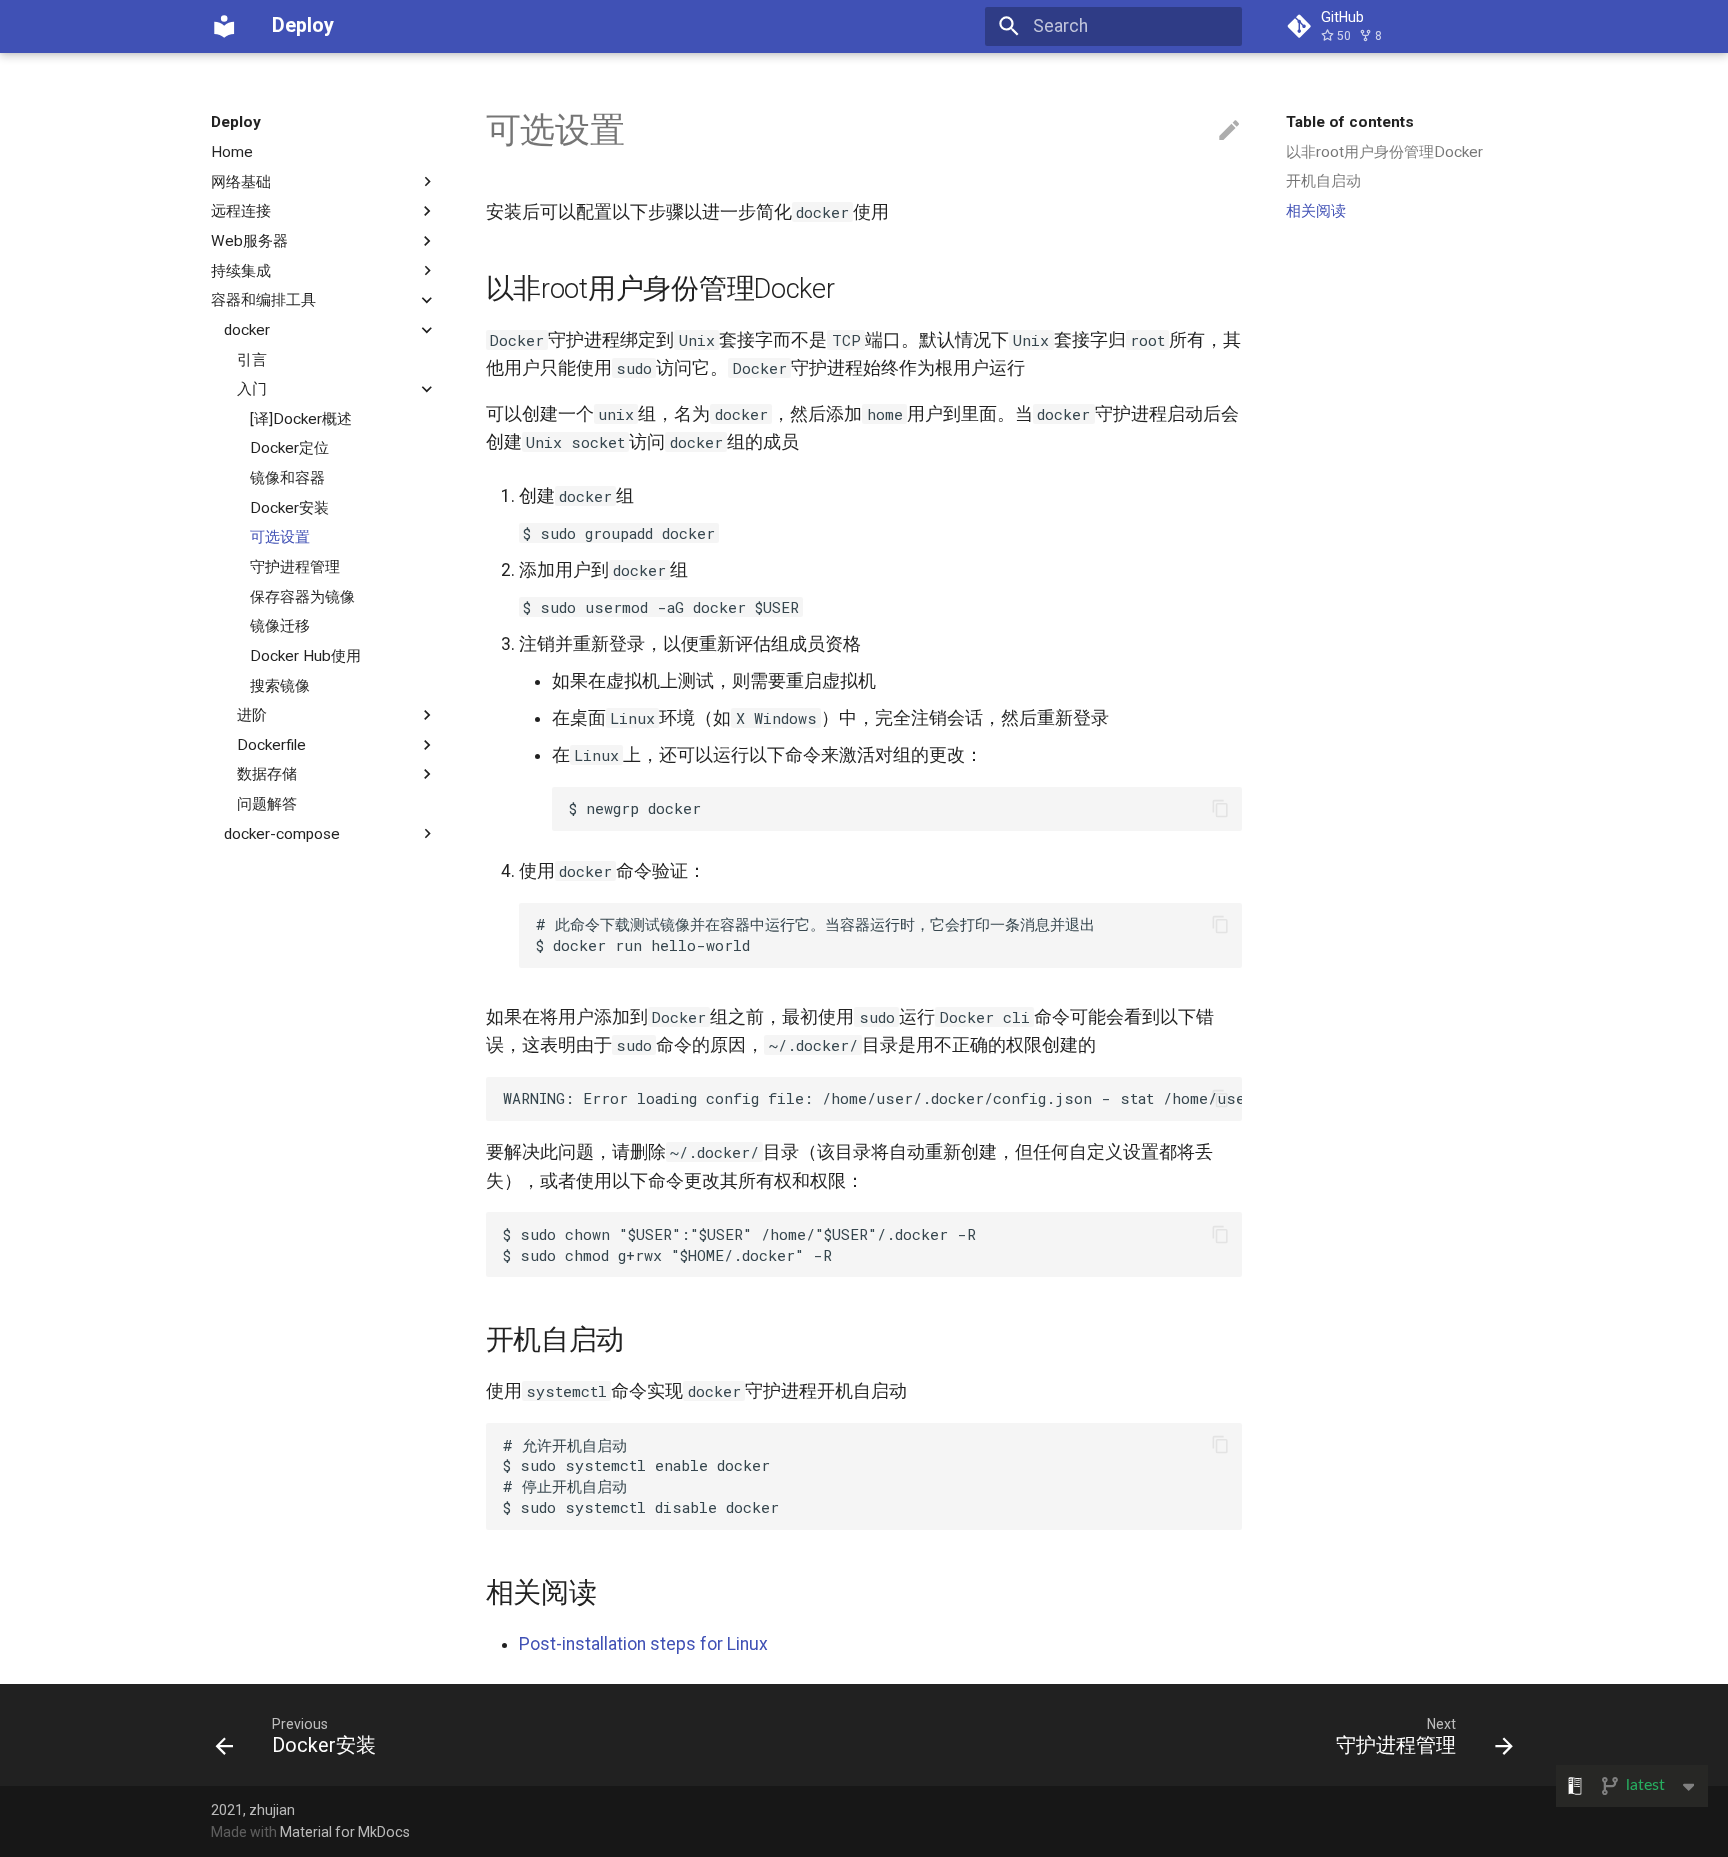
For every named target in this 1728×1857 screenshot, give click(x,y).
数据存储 (267, 774)
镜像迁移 (280, 626)
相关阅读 (1316, 211)
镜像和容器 (287, 478)
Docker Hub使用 (305, 656)
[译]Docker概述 (301, 419)
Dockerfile (271, 745)
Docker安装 (289, 508)
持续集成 (241, 270)
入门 (252, 389)
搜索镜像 (280, 685)
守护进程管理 (295, 567)
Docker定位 (289, 448)
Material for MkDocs (345, 1832)
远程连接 (241, 211)
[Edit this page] (1229, 131)
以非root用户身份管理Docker (1384, 152)
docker (247, 330)
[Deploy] (224, 26)
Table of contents (1350, 122)
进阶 (252, 715)
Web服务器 (249, 241)
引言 (252, 359)
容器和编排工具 (263, 300)
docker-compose (282, 834)
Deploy (236, 122)
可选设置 (280, 537)
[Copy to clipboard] (1220, 808)
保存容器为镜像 (302, 596)
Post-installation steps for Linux (643, 1644)
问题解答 (267, 804)
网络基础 (241, 181)
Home (232, 152)
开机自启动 (1323, 181)
